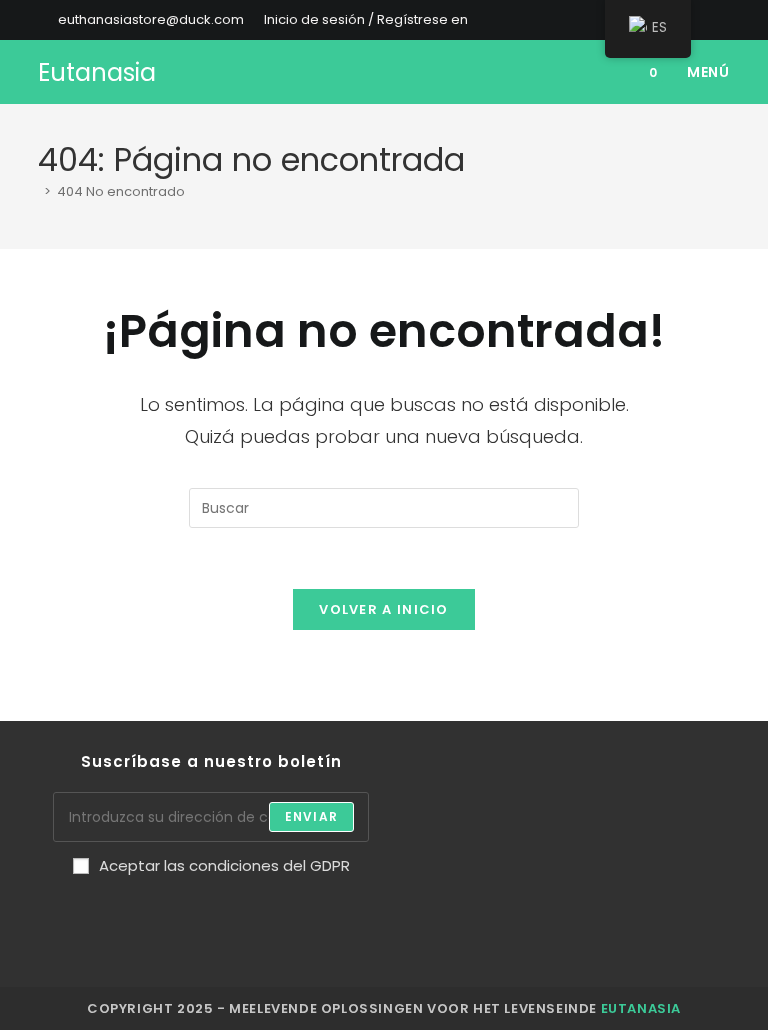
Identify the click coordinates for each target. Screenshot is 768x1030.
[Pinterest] (211, 909)
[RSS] (339, 909)
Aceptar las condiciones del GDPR (224, 865)
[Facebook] (115, 909)
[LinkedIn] (179, 909)
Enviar (311, 816)
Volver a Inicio (384, 609)
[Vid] (275, 909)
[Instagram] (147, 909)
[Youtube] (307, 909)
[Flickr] (243, 909)
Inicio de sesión (314, 19)
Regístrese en (422, 19)
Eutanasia (97, 72)
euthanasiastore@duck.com (151, 19)
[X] (83, 909)
